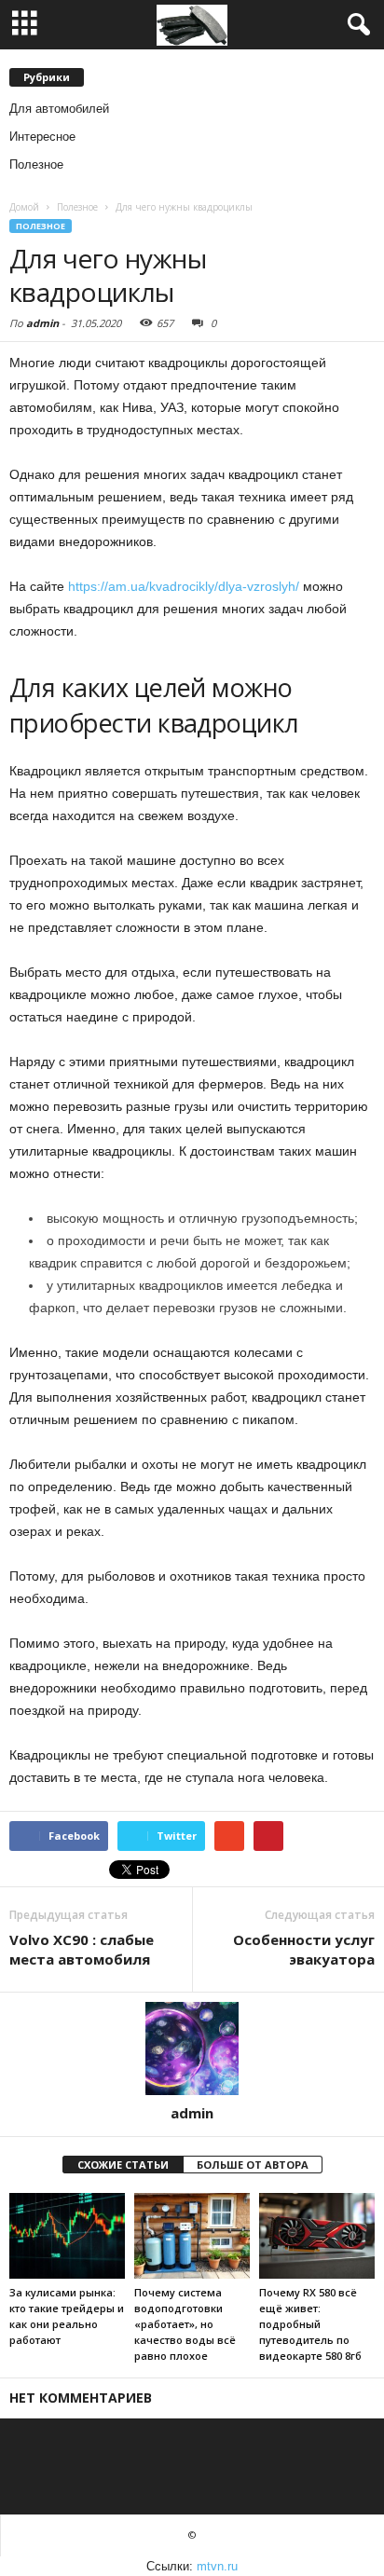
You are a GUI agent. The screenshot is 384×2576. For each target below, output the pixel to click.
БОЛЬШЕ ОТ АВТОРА (253, 2165)
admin (42, 323)
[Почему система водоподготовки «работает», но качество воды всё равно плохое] (192, 2236)
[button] (355, 25)
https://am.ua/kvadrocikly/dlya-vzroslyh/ (184, 586)
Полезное (36, 164)
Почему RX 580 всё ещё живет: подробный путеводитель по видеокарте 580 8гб (310, 2324)
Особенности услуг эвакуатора (304, 1949)
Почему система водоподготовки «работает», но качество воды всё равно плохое (185, 2324)
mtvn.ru (217, 2566)
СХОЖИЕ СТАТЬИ (123, 2165)
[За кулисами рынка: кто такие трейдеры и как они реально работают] (67, 2236)
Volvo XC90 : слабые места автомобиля (82, 1949)
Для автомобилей (59, 109)
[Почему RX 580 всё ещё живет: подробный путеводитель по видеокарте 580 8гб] (317, 2236)
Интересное (42, 137)
